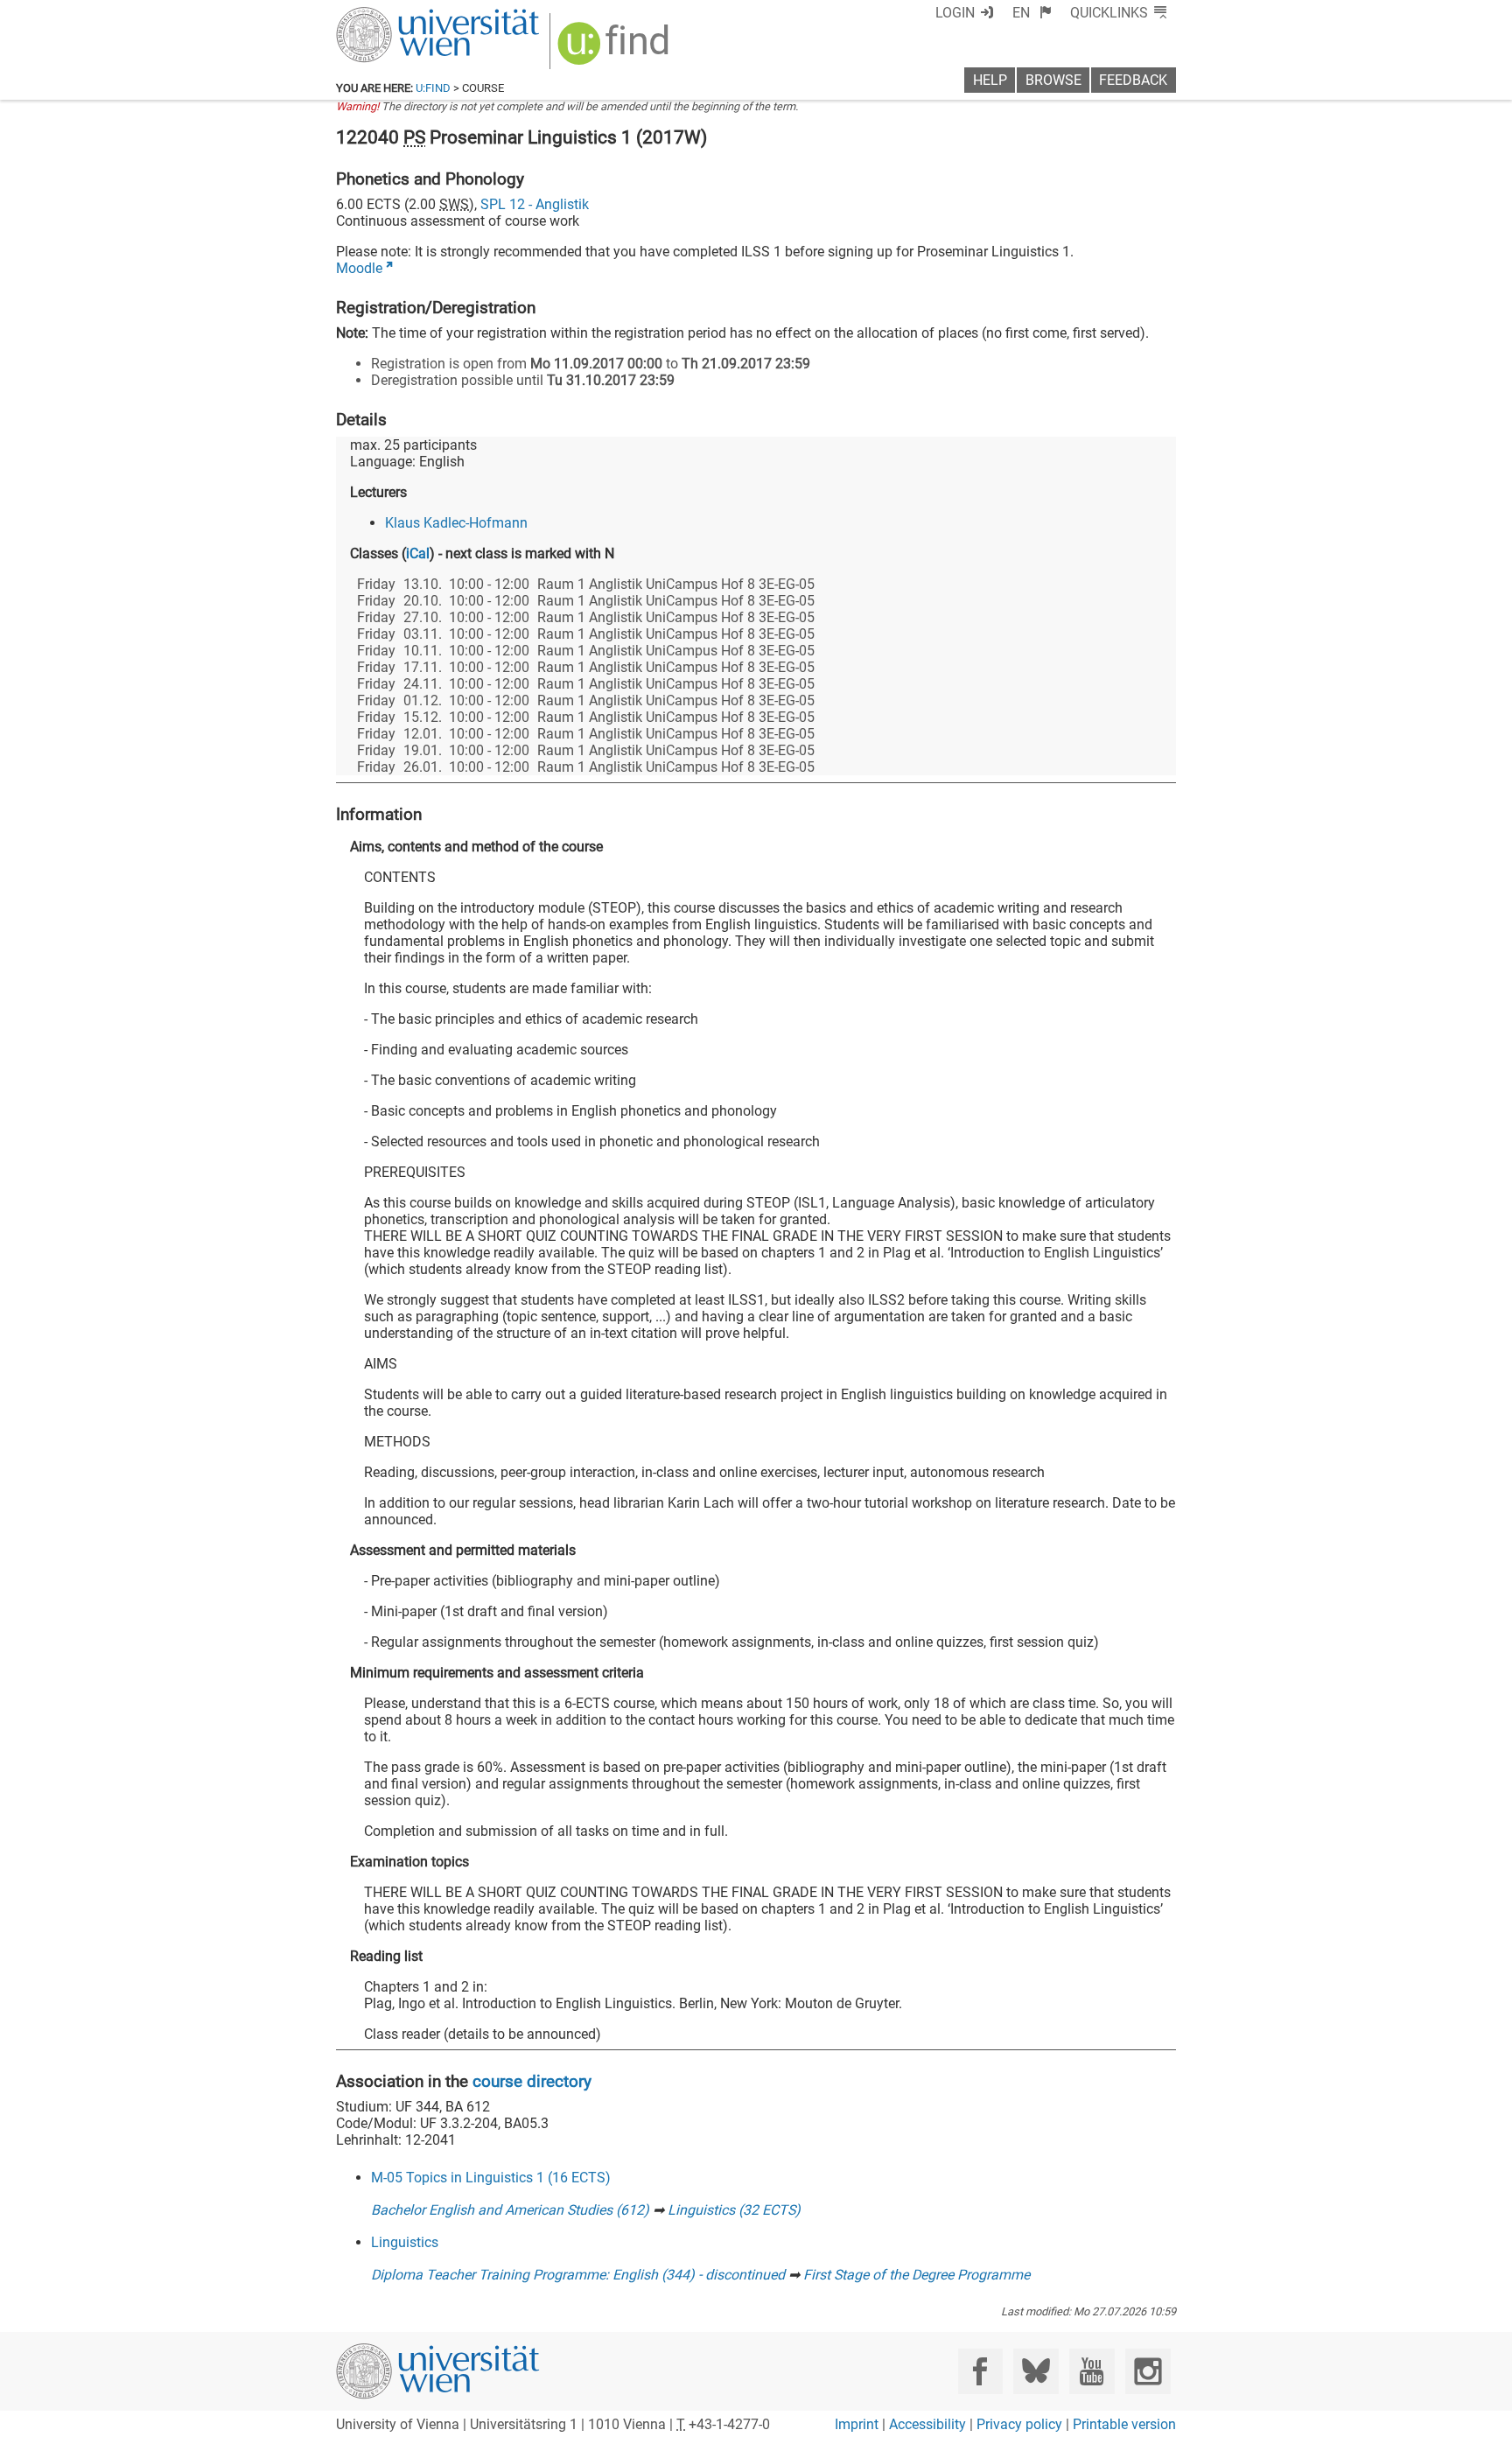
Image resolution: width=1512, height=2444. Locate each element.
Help (990, 80)
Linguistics (405, 2242)
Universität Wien (396, 15)
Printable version (1124, 2424)
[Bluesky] (1036, 2371)
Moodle (359, 268)
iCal (418, 553)
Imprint (857, 2424)
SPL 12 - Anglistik (535, 204)
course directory (532, 2081)
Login (955, 13)
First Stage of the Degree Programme (917, 2275)
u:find (433, 88)
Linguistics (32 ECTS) (734, 2210)
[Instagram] (1148, 2371)
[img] (616, 49)
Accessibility (927, 2424)
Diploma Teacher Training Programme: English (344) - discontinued (578, 2275)
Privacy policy (1019, 2424)
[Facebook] (980, 2371)
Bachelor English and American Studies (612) (510, 2210)
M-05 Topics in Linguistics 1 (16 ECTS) (491, 2178)
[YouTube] (1092, 2371)
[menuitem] (1032, 13)
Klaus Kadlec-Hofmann (456, 523)
